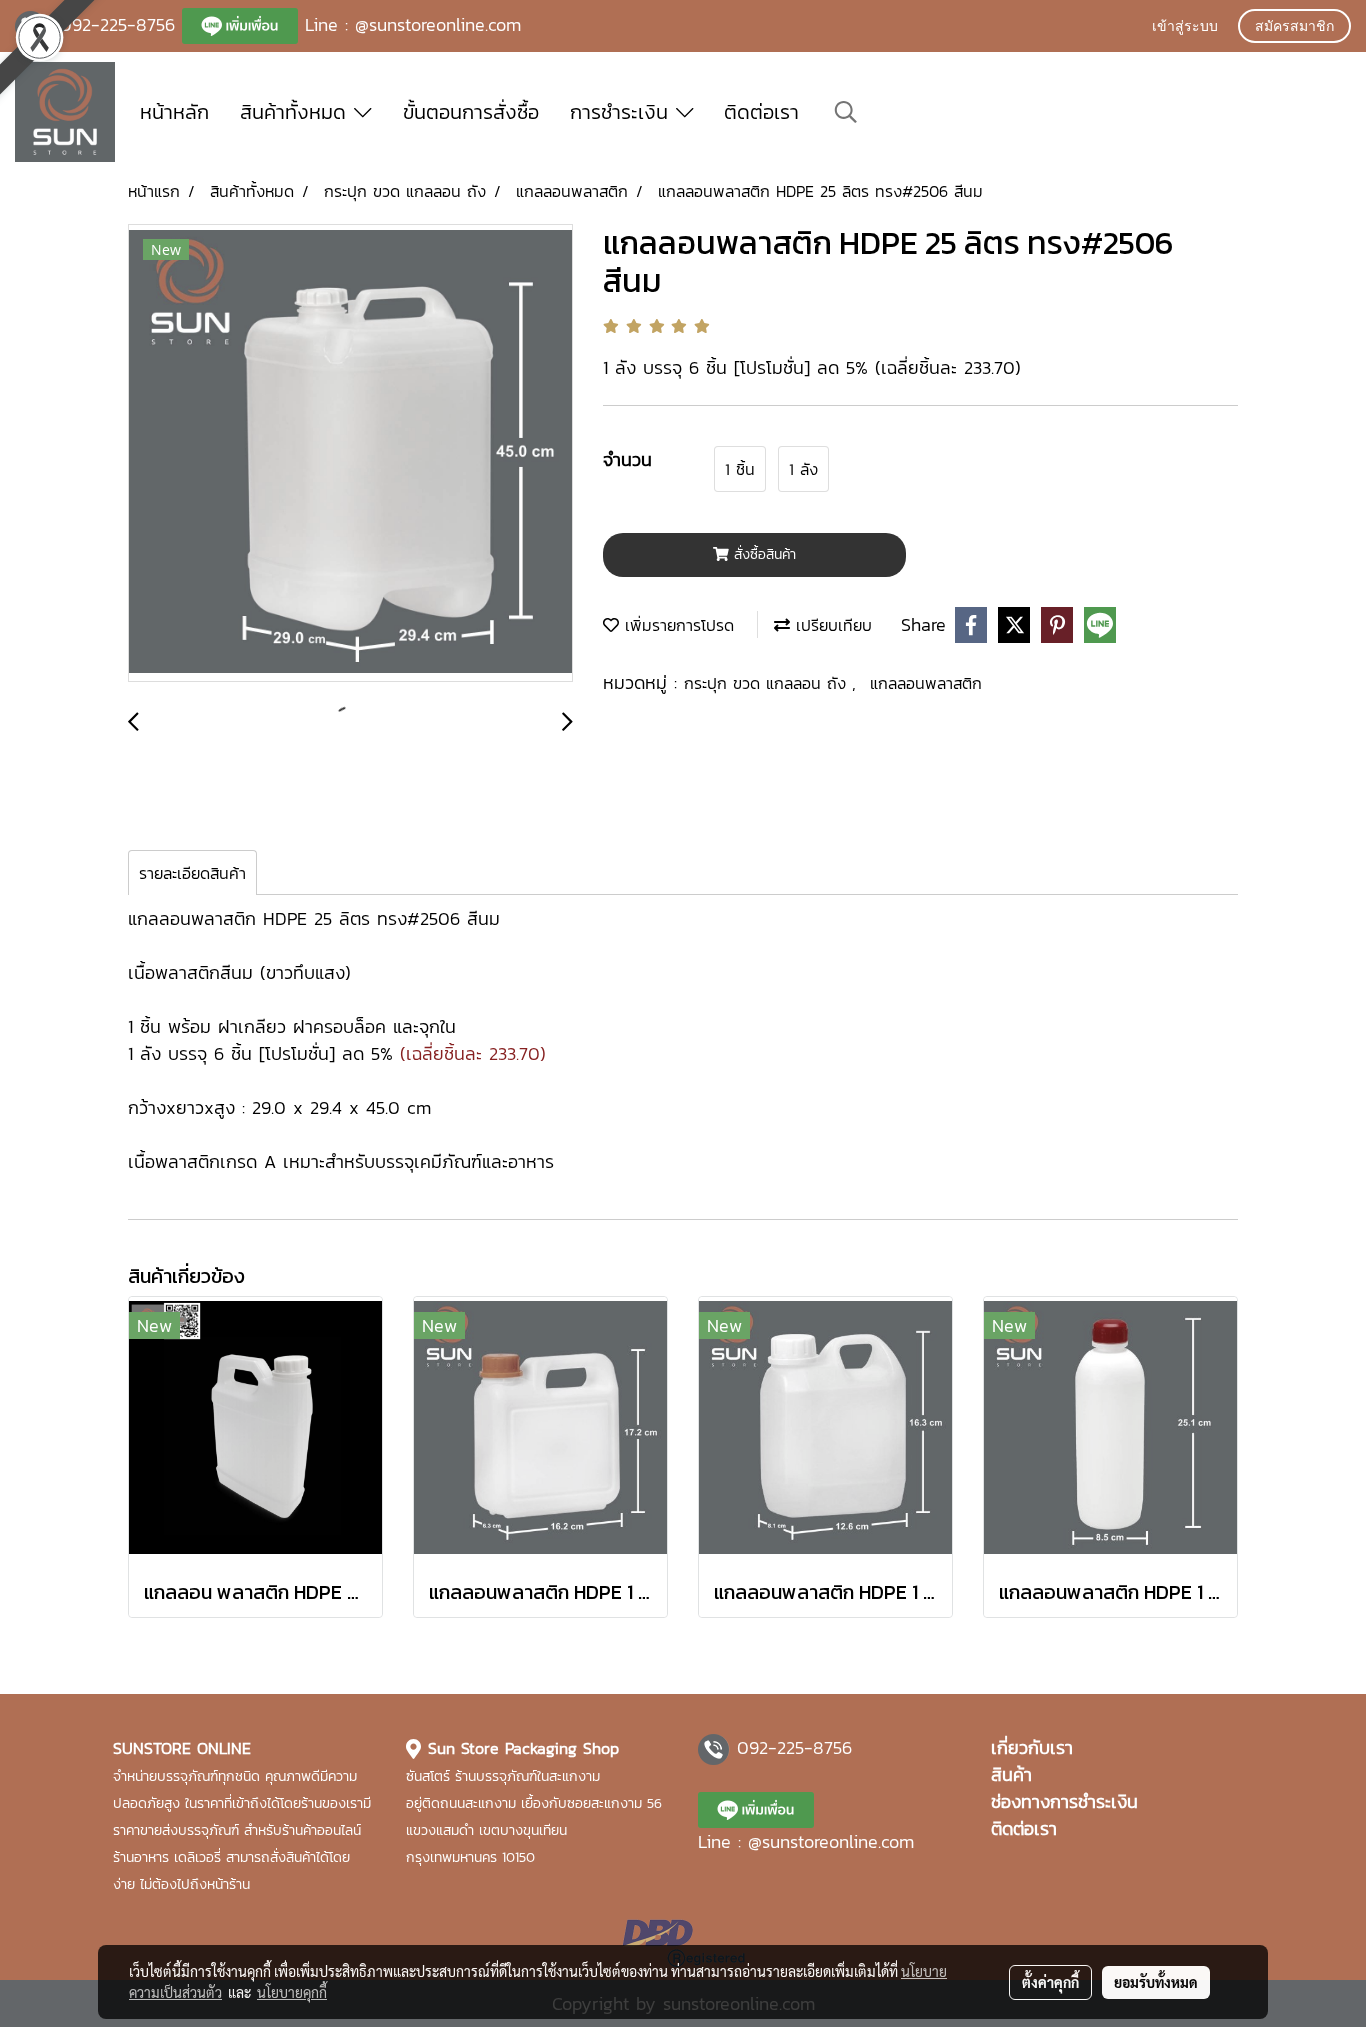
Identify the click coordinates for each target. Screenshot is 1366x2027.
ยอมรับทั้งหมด (1156, 1982)
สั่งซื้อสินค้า (762, 554)
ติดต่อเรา (761, 112)
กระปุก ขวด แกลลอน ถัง (768, 683)
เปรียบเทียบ (831, 625)
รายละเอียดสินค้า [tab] (192, 873)
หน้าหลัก (174, 112)
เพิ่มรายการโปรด (676, 625)
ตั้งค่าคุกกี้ (1050, 1982)
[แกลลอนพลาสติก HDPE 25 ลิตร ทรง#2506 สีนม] (350, 454)
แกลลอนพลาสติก (926, 683)
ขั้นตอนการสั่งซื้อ (471, 112)
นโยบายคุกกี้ (292, 1992)
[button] (846, 112)
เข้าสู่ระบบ (1185, 27)
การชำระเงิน (623, 112)
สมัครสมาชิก (1294, 27)
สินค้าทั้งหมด (297, 112)
